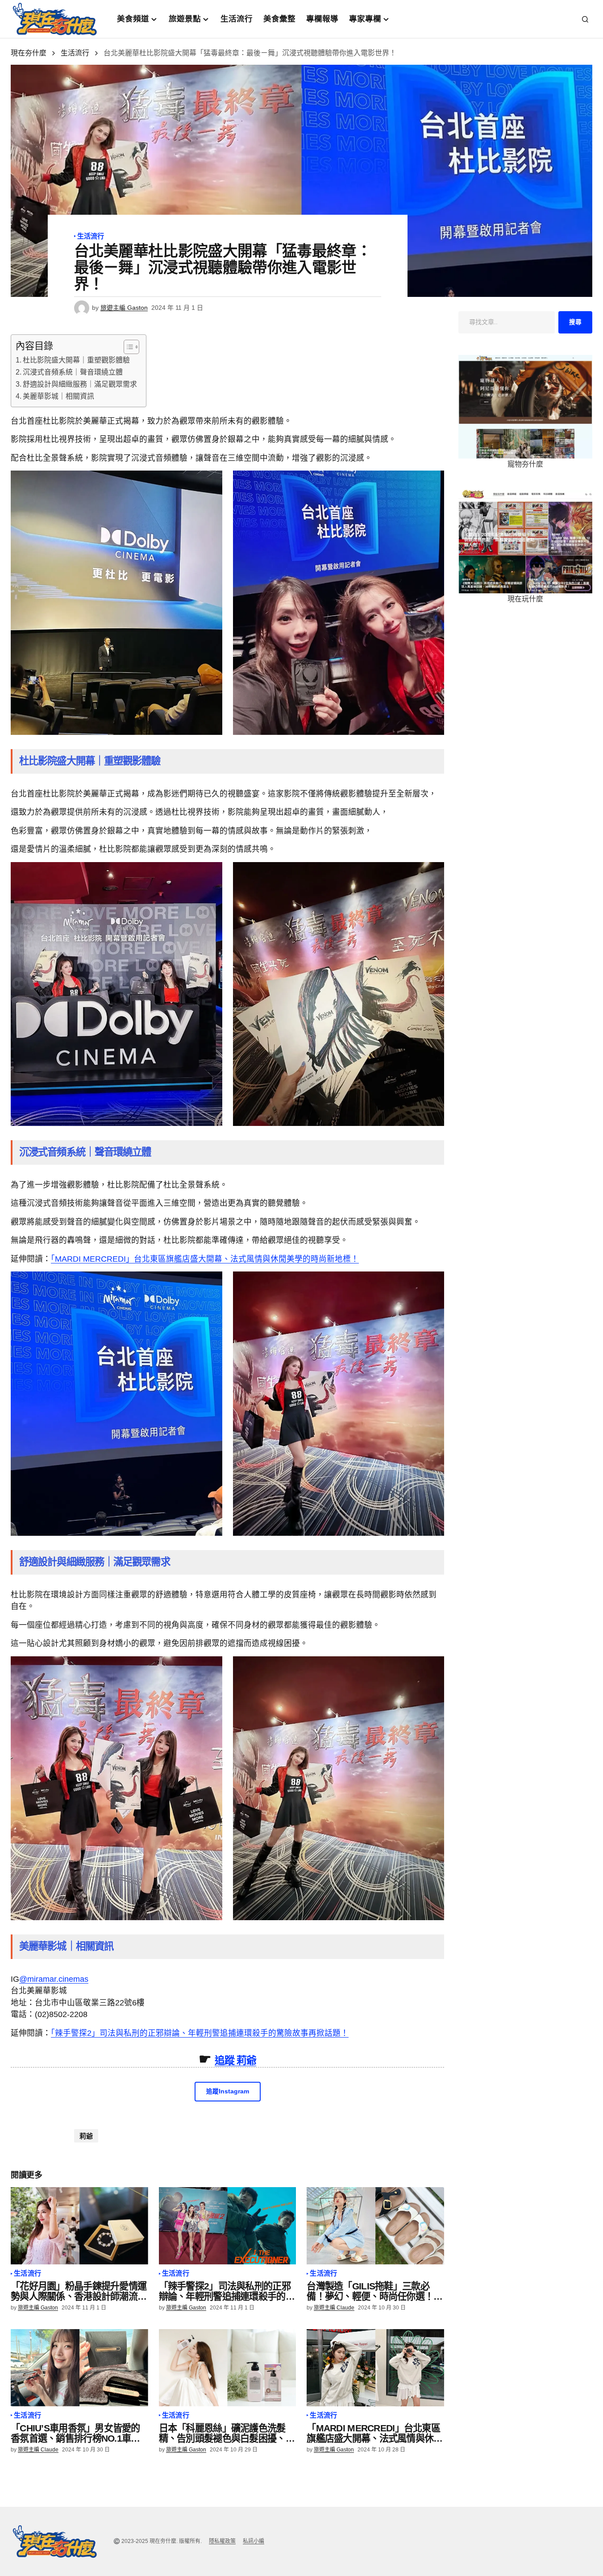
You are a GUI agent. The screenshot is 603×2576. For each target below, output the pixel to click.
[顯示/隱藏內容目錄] (127, 347)
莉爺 (86, 2136)
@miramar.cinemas (54, 1979)
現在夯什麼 (29, 53)
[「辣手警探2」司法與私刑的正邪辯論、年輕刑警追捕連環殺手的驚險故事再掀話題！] (228, 2226)
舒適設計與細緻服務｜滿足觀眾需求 (80, 384)
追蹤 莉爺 (235, 2060)
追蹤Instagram (228, 2091)
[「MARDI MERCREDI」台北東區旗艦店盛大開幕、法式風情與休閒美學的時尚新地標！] (375, 2368)
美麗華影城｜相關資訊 (58, 396)
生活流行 (75, 53)
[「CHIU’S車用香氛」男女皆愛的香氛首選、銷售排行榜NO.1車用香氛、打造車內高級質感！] (79, 2368)
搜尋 (575, 322)
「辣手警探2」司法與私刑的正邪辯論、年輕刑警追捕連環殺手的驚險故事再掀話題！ (200, 2033)
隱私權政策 (222, 2541)
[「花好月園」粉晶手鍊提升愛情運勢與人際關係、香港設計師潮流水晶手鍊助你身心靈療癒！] (79, 2226)
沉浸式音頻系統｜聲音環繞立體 (73, 372)
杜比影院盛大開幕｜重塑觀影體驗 (76, 360)
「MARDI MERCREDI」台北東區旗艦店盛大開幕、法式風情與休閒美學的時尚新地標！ (205, 1259)
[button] (585, 19)
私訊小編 (254, 2541)
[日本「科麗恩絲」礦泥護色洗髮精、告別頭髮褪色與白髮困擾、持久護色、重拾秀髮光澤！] (228, 2368)
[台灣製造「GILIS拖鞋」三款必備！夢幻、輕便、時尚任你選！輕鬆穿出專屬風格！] (375, 2226)
